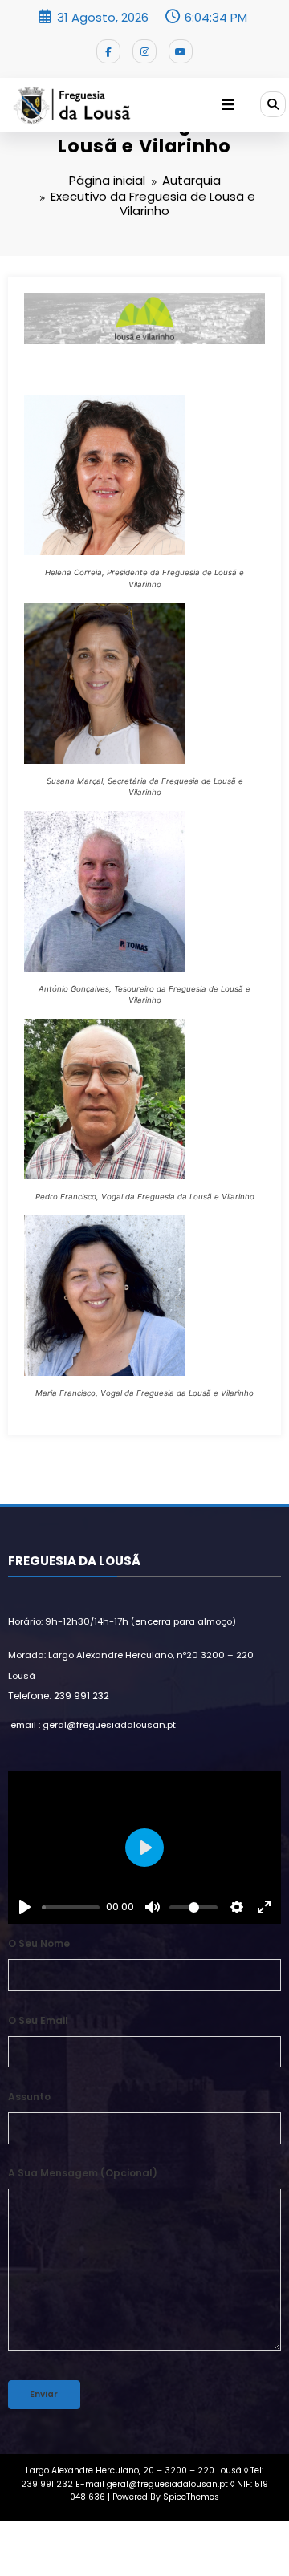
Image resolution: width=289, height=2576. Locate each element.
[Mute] (153, 1907)
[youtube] (181, 51)
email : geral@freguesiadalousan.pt (93, 1725)
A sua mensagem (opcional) (83, 2173)
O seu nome (39, 1943)
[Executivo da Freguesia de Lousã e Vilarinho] (144, 317)
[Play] (25, 1907)
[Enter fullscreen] (264, 1907)
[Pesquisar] (273, 104)
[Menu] (228, 105)
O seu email (38, 2020)
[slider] (71, 1907)
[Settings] (237, 1907)
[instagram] (144, 51)
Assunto (29, 2097)
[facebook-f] (108, 51)
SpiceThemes (191, 2497)
